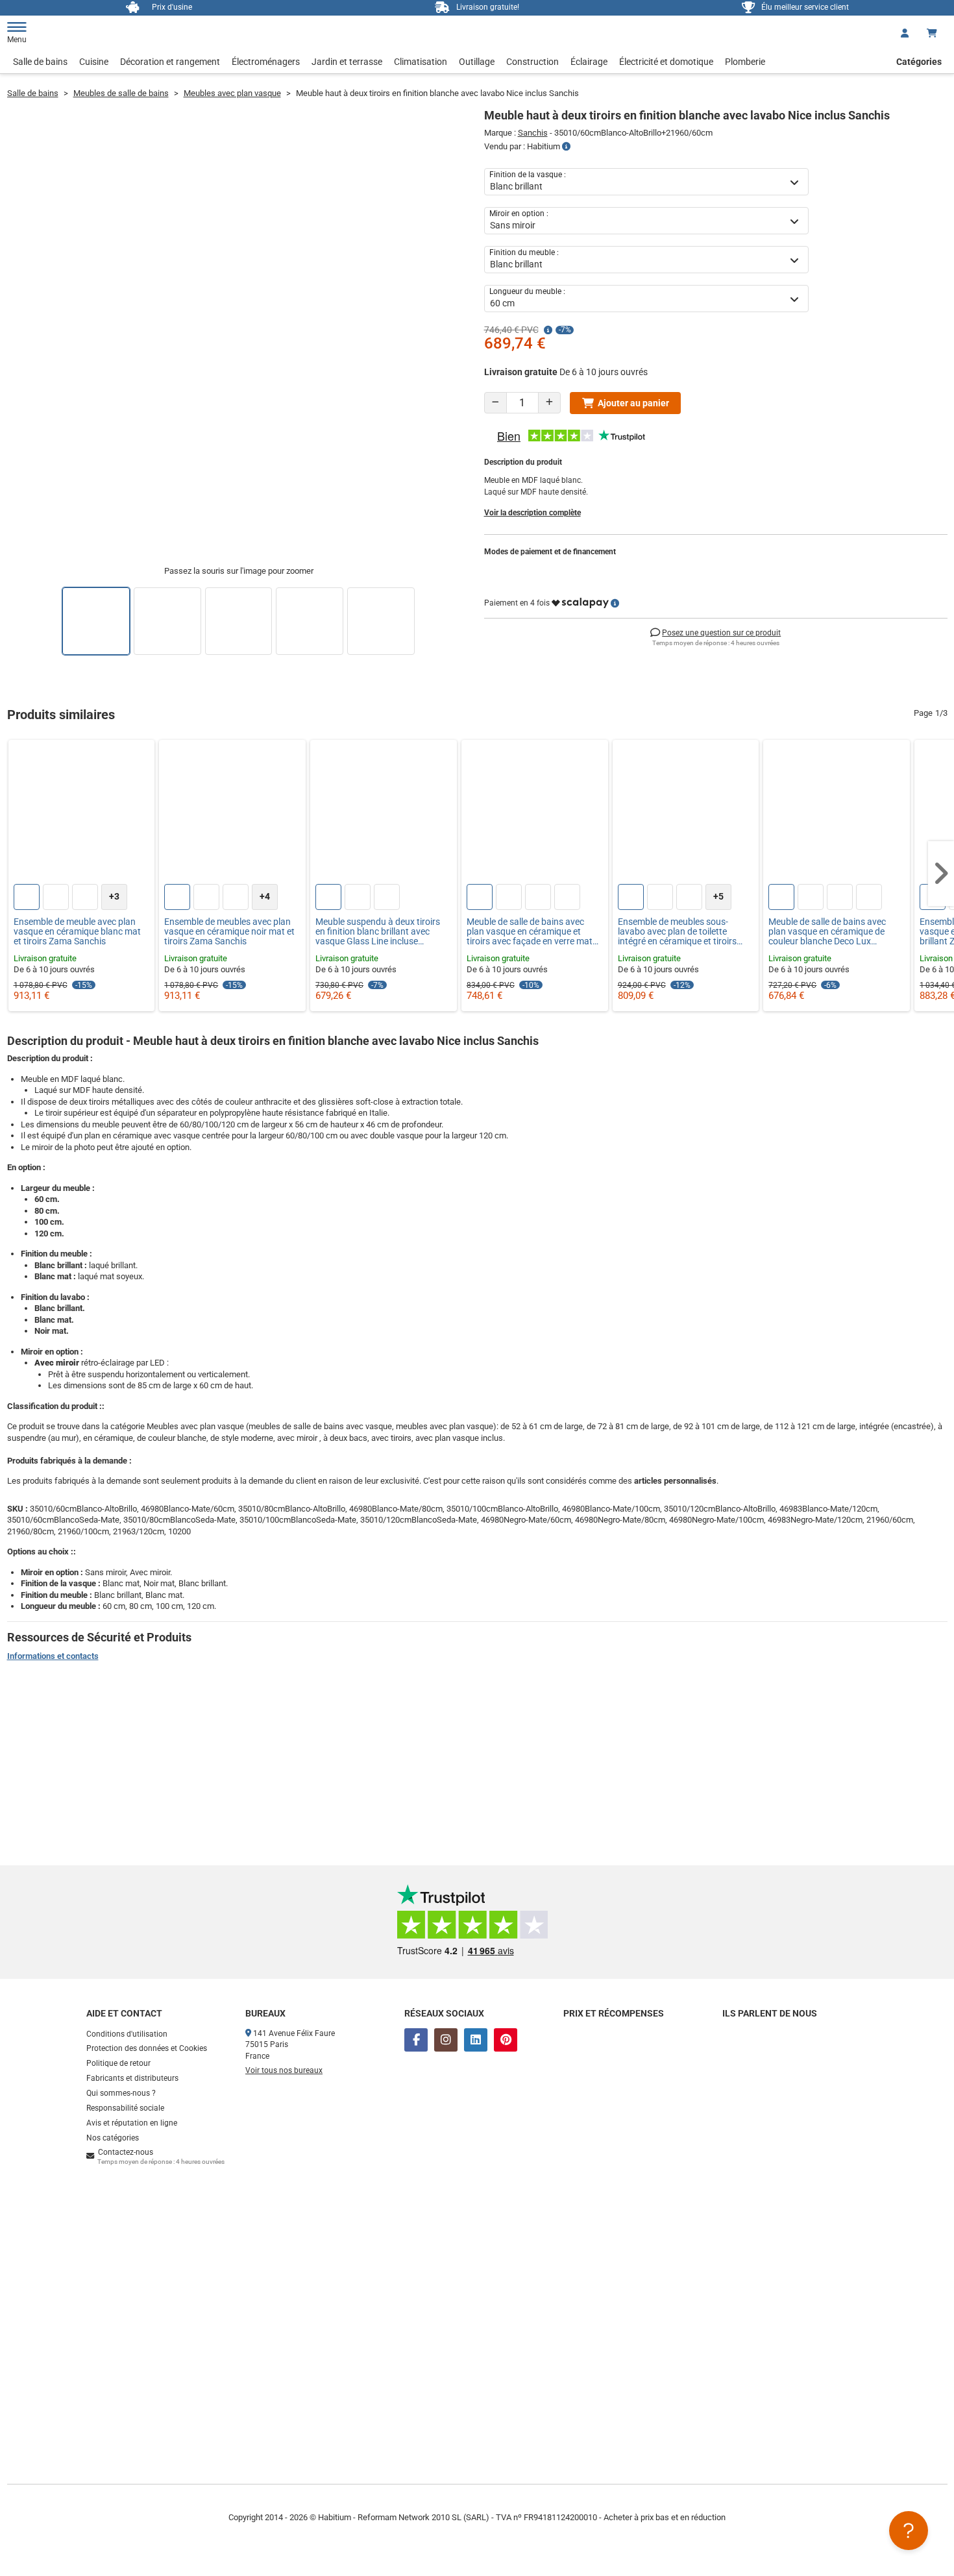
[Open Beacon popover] (909, 2531)
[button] (941, 874)
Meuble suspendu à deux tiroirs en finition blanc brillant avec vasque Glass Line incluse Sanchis (378, 932)
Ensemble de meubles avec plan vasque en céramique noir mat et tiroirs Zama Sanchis (229, 932)
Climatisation (421, 62)
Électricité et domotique (666, 62)
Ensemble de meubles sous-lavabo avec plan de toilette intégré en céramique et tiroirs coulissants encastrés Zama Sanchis (677, 932)
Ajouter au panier (633, 403)
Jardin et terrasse (347, 62)
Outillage (477, 62)
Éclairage (589, 62)
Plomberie (745, 62)
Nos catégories (113, 2138)
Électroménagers (266, 62)
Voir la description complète (532, 513)
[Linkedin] (476, 2040)
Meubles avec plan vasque (232, 93)
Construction (532, 62)
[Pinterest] (506, 2040)
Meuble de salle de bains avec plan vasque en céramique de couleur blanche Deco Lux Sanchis (827, 932)
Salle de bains (40, 62)
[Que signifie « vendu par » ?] (566, 147)
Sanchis (533, 133)
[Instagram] (446, 2040)
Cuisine (94, 62)
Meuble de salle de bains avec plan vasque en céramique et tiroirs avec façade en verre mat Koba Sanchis (530, 932)
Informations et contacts (53, 1656)
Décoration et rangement (170, 62)
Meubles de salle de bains (121, 93)
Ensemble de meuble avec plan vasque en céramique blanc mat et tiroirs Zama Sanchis (77, 932)
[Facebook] (416, 2040)
